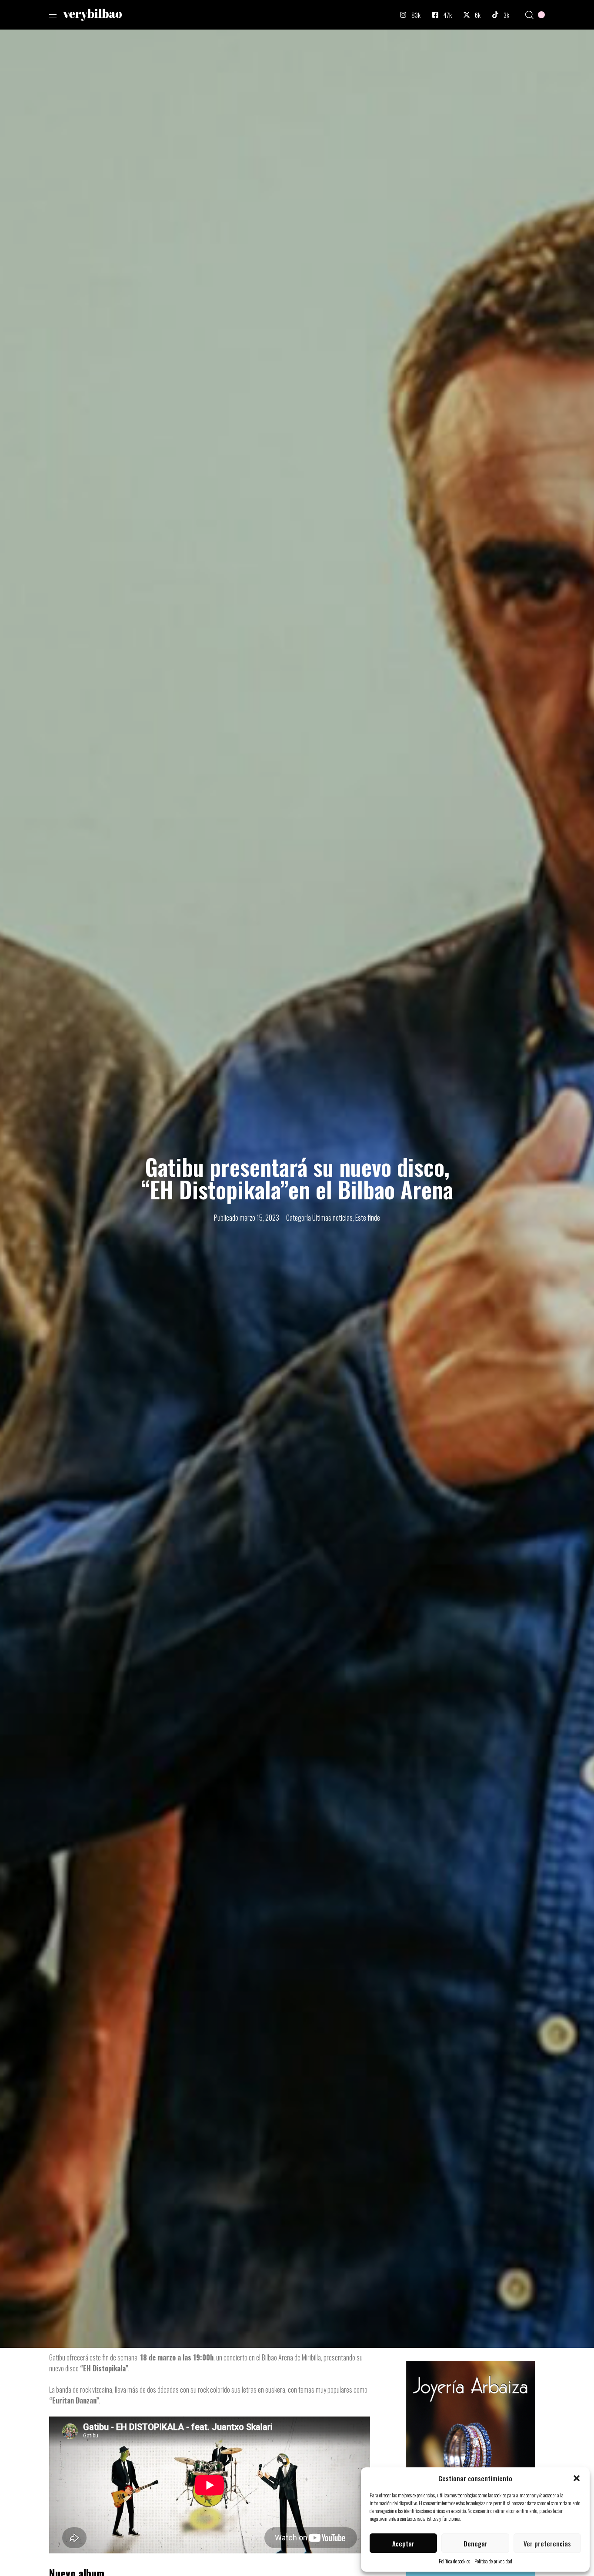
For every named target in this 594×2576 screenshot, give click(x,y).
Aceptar (403, 2543)
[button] (577, 2478)
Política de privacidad (493, 2561)
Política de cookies (454, 2561)
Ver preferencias (547, 2543)
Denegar (476, 2543)
